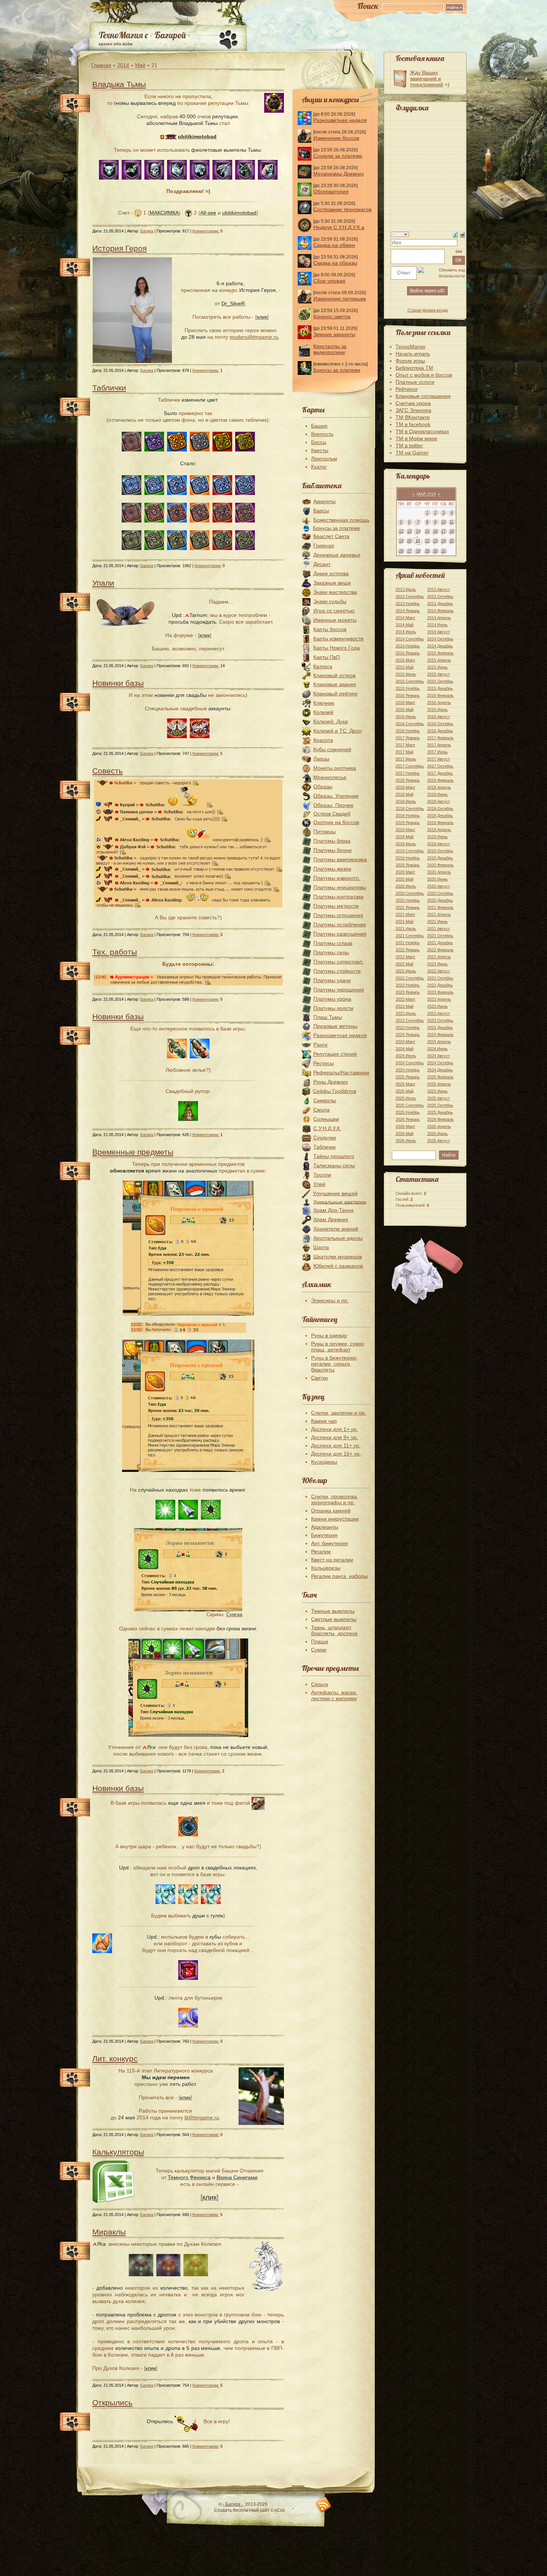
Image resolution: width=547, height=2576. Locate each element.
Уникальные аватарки (340, 1202)
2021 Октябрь (440, 936)
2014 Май (404, 625)
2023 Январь (408, 992)
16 (435, 531)
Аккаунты (324, 501)
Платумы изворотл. (337, 878)
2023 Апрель (439, 999)
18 (452, 531)
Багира (147, 231)
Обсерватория (331, 192)
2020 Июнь (437, 879)
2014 (123, 65)
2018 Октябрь (440, 808)
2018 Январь (408, 780)
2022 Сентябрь (410, 978)
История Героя (119, 248)
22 (427, 541)
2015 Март (405, 660)
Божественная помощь (341, 520)
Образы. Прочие (333, 805)
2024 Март (405, 1042)
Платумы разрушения (340, 934)
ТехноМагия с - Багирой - (145, 35)
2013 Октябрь (440, 596)
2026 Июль (406, 1141)
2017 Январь (408, 738)
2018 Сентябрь (410, 808)
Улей (319, 1184)
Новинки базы (118, 683)
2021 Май (404, 922)
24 (444, 541)
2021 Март (405, 914)
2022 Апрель (439, 957)
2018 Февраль (440, 780)
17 (444, 531)
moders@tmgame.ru (254, 337)
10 (444, 522)
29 (427, 551)
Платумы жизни (332, 869)
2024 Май (404, 1049)
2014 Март (405, 618)
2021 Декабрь (440, 943)
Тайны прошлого (334, 1156)
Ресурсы (324, 1063)
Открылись (112, 2403)
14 (418, 531)
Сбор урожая (329, 281)
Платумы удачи (332, 980)
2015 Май (404, 667)
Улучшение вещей (335, 1193)
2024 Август (439, 1056)
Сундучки (325, 1138)
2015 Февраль (440, 653)
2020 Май (404, 879)
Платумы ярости (333, 1008)
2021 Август (439, 929)
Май (140, 65)
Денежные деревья (337, 555)
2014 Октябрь (440, 639)
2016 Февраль (440, 695)
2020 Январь (408, 865)
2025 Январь (408, 1077)
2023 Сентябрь (410, 1020)
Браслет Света (331, 536)
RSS (324, 2505)
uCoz (280, 2510)
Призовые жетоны (335, 1026)
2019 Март (405, 830)
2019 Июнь (437, 837)
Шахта (321, 1247)
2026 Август (439, 1141)
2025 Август (439, 1098)
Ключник (324, 703)
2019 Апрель (439, 830)
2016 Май (404, 710)
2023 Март (405, 999)
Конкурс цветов (332, 316)
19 (401, 541)
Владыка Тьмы (119, 84)
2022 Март (405, 957)
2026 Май (404, 1133)
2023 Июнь (437, 1006)
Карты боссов (330, 629)
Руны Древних (331, 1082)
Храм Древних (331, 1219)
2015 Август (439, 674)
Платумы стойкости (337, 971)
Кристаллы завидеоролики (330, 349)
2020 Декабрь (440, 900)
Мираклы (109, 2232)
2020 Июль (406, 886)
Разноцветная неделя (340, 120)
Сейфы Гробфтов (335, 1091)
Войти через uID (427, 291)
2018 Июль (406, 801)
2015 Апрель (439, 660)
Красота (323, 740)
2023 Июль (406, 1013)
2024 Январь (408, 1035)
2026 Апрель (439, 1126)
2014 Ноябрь (408, 646)
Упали (103, 583)
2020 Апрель (439, 872)
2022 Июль (406, 971)
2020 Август (439, 886)
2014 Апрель (439, 618)
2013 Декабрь (440, 604)
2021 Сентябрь (410, 936)
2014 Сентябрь (410, 639)
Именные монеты (335, 620)
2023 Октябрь (440, 1020)
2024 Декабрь (440, 1070)
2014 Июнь (437, 625)
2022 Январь (408, 950)
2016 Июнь (437, 710)
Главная (101, 65)
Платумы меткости (336, 906)
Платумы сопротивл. (338, 962)
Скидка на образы (335, 263)
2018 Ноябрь (408, 816)
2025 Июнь (437, 1091)
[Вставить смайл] (462, 234)
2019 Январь (408, 823)
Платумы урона (332, 999)
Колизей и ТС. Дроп (338, 731)
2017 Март (405, 745)
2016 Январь (408, 695)
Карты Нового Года (337, 648)
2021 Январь (408, 907)
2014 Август (439, 632)
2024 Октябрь (440, 1063)
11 (452, 522)
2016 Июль (406, 717)
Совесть (108, 771)
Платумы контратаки (338, 897)
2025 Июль (406, 1098)
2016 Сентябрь (410, 724)
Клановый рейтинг (336, 694)
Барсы (321, 511)
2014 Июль (406, 632)
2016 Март (405, 702)
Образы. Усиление (336, 796)
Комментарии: (206, 231)
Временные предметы (133, 1152)
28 (418, 551)
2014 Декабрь (440, 646)
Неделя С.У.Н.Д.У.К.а (339, 227)
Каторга (323, 666)
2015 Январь (408, 653)
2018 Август (439, 801)
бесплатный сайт (251, 2510)
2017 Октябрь (440, 766)
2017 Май (404, 752)
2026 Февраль (440, 1119)
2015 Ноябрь (408, 688)
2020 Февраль (440, 865)
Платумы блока (332, 841)
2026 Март (405, 1126)
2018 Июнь (437, 794)
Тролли (322, 1175)
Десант (322, 564)
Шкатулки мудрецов (338, 1257)
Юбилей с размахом (338, 1266)
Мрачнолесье (330, 777)
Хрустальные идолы (338, 1238)
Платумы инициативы (340, 887)
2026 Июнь (437, 1133)
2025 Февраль (440, 1077)
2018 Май (404, 794)
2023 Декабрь (440, 1027)
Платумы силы (331, 952)
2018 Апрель (439, 787)
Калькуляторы (118, 2152)
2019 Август (439, 844)
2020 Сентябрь (410, 893)
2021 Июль (406, 929)
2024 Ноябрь (408, 1070)
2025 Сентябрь (410, 1105)
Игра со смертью (334, 611)
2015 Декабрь (440, 688)
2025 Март (405, 1084)
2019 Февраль (440, 823)
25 (452, 541)
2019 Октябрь (440, 851)
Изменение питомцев (340, 299)
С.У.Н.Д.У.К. (327, 1128)
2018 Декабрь (440, 816)
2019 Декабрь (440, 858)
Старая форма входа (428, 310)
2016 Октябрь (440, 724)
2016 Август (439, 717)
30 (435, 551)
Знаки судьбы (330, 601)
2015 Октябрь (440, 681)
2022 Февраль (440, 950)
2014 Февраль (440, 611)
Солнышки (326, 1119)
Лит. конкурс (115, 2059)
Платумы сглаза (333, 943)
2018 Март (405, 787)
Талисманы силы (334, 1165)
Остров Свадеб (332, 814)
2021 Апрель (439, 914)
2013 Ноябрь (408, 604)
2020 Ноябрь (408, 900)
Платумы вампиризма (340, 859)
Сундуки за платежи (338, 156)
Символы (325, 1100)
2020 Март (405, 872)
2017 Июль (406, 759)
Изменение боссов (336, 138)
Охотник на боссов (336, 822)
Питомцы (324, 832)
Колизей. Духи (331, 721)
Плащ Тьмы (328, 1017)
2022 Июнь (437, 964)
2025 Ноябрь (408, 1112)
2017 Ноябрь (408, 773)
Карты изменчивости (338, 639)
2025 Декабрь (440, 1112)
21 (418, 541)
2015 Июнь (437, 667)
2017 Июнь (437, 752)
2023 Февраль (440, 992)
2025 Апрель (439, 1084)
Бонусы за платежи (337, 370)
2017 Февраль (440, 738)
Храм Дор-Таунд (333, 1210)
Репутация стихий (335, 1054)
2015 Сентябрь (410, 681)
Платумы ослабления (340, 924)
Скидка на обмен (334, 245)
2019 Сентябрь (410, 851)
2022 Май (404, 964)
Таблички (109, 388)
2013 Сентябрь (410, 596)
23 (435, 541)
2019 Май (404, 837)
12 (401, 531)
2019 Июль (406, 844)
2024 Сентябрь (410, 1063)
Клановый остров (334, 675)
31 (444, 551)
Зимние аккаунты (334, 334)
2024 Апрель (439, 1042)
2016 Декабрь (440, 731)
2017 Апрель (439, 745)
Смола (322, 1110)
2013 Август (439, 589)
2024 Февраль (440, 1035)
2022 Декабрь (440, 985)
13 (409, 531)
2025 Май (404, 1091)
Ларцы (321, 759)
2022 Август (439, 971)
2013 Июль (406, 589)
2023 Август (439, 1013)
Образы (323, 787)
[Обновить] (455, 234)
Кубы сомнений (332, 749)
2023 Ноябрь (408, 1027)
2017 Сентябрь (410, 766)
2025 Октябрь (440, 1105)
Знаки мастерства (335, 592)
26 (401, 551)
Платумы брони (332, 850)
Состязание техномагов (342, 209)
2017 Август (439, 759)
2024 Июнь (437, 1049)
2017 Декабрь (440, 773)
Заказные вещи (332, 583)
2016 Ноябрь (408, 731)
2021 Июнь (437, 922)
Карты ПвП (327, 657)
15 (427, 531)
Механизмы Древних (339, 174)
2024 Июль (406, 1056)
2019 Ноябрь (408, 858)
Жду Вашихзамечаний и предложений (427, 78)
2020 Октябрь (440, 893)
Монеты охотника (335, 768)
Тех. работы (115, 952)
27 (409, 551)
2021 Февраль (440, 907)
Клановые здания (335, 684)
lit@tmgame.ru (202, 2117)
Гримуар (324, 546)
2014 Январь (408, 611)
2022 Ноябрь (408, 985)
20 (409, 541)
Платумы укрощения (339, 990)
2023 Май (404, 1006)
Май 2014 (426, 494)
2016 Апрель (439, 702)
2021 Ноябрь (408, 943)
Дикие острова (331, 573)
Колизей (323, 712)
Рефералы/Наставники (341, 1072)
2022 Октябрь (440, 978)
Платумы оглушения (338, 915)
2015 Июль (406, 674)
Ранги (320, 1045)
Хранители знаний (336, 1229)
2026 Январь (408, 1119)
